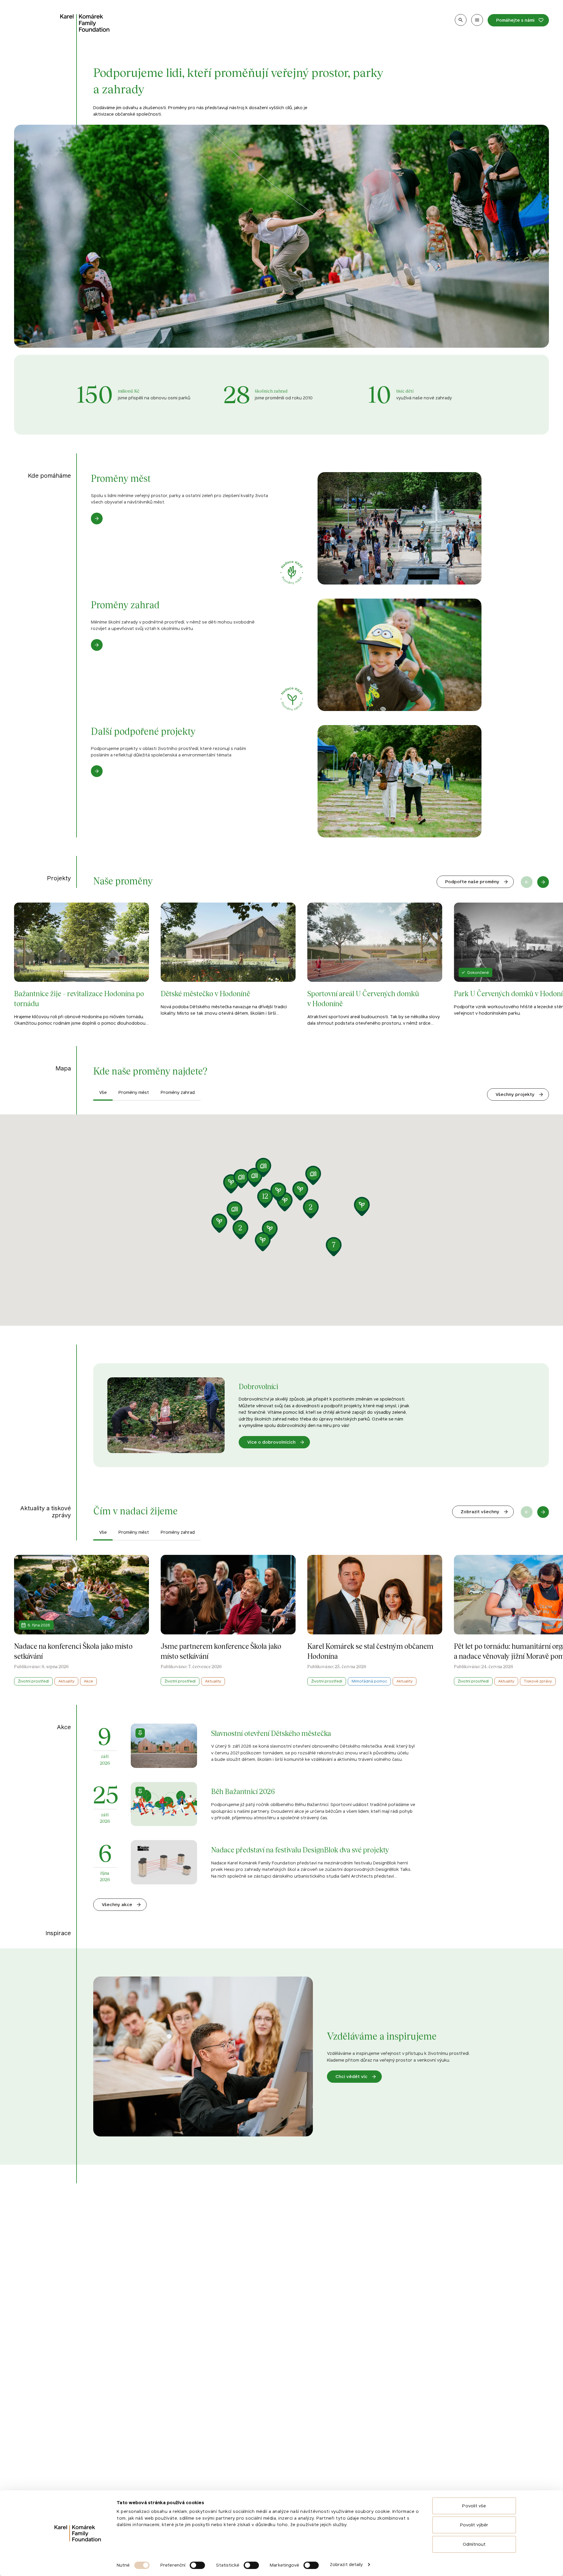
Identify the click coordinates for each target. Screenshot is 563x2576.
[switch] (197, 2565)
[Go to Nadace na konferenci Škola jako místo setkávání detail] (82, 1620)
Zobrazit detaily (346, 2564)
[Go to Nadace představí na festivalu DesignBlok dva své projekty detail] (255, 1862)
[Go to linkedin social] (116, 2489)
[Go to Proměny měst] (281, 528)
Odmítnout (474, 2544)
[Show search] (461, 20)
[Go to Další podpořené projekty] (281, 781)
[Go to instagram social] (99, 2489)
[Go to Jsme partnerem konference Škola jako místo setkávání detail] (228, 1620)
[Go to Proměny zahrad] (281, 655)
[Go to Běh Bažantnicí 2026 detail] (255, 1804)
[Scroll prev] (527, 882)
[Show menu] (477, 20)
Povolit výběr (474, 2525)
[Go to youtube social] (132, 2489)
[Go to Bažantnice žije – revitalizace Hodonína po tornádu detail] (82, 965)
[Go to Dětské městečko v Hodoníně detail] (228, 965)
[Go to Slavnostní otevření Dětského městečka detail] (255, 1746)
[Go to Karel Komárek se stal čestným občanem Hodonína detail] (375, 1620)
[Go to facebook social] (83, 2489)
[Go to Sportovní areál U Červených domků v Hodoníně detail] (375, 965)
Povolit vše (474, 2506)
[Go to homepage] (85, 23)
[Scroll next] (543, 882)
